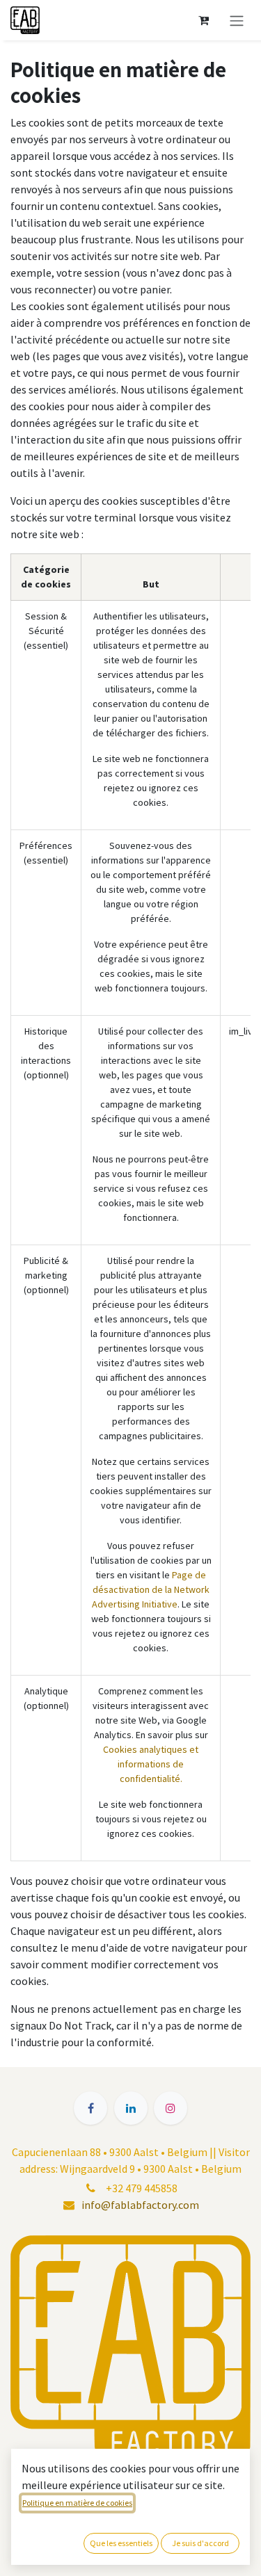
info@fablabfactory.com (140, 2205)
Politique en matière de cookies (77, 2503)
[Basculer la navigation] (237, 20)
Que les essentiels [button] (121, 2543)
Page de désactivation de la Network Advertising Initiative (151, 1589)
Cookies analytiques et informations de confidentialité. (151, 1764)
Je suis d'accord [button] (200, 2543)
